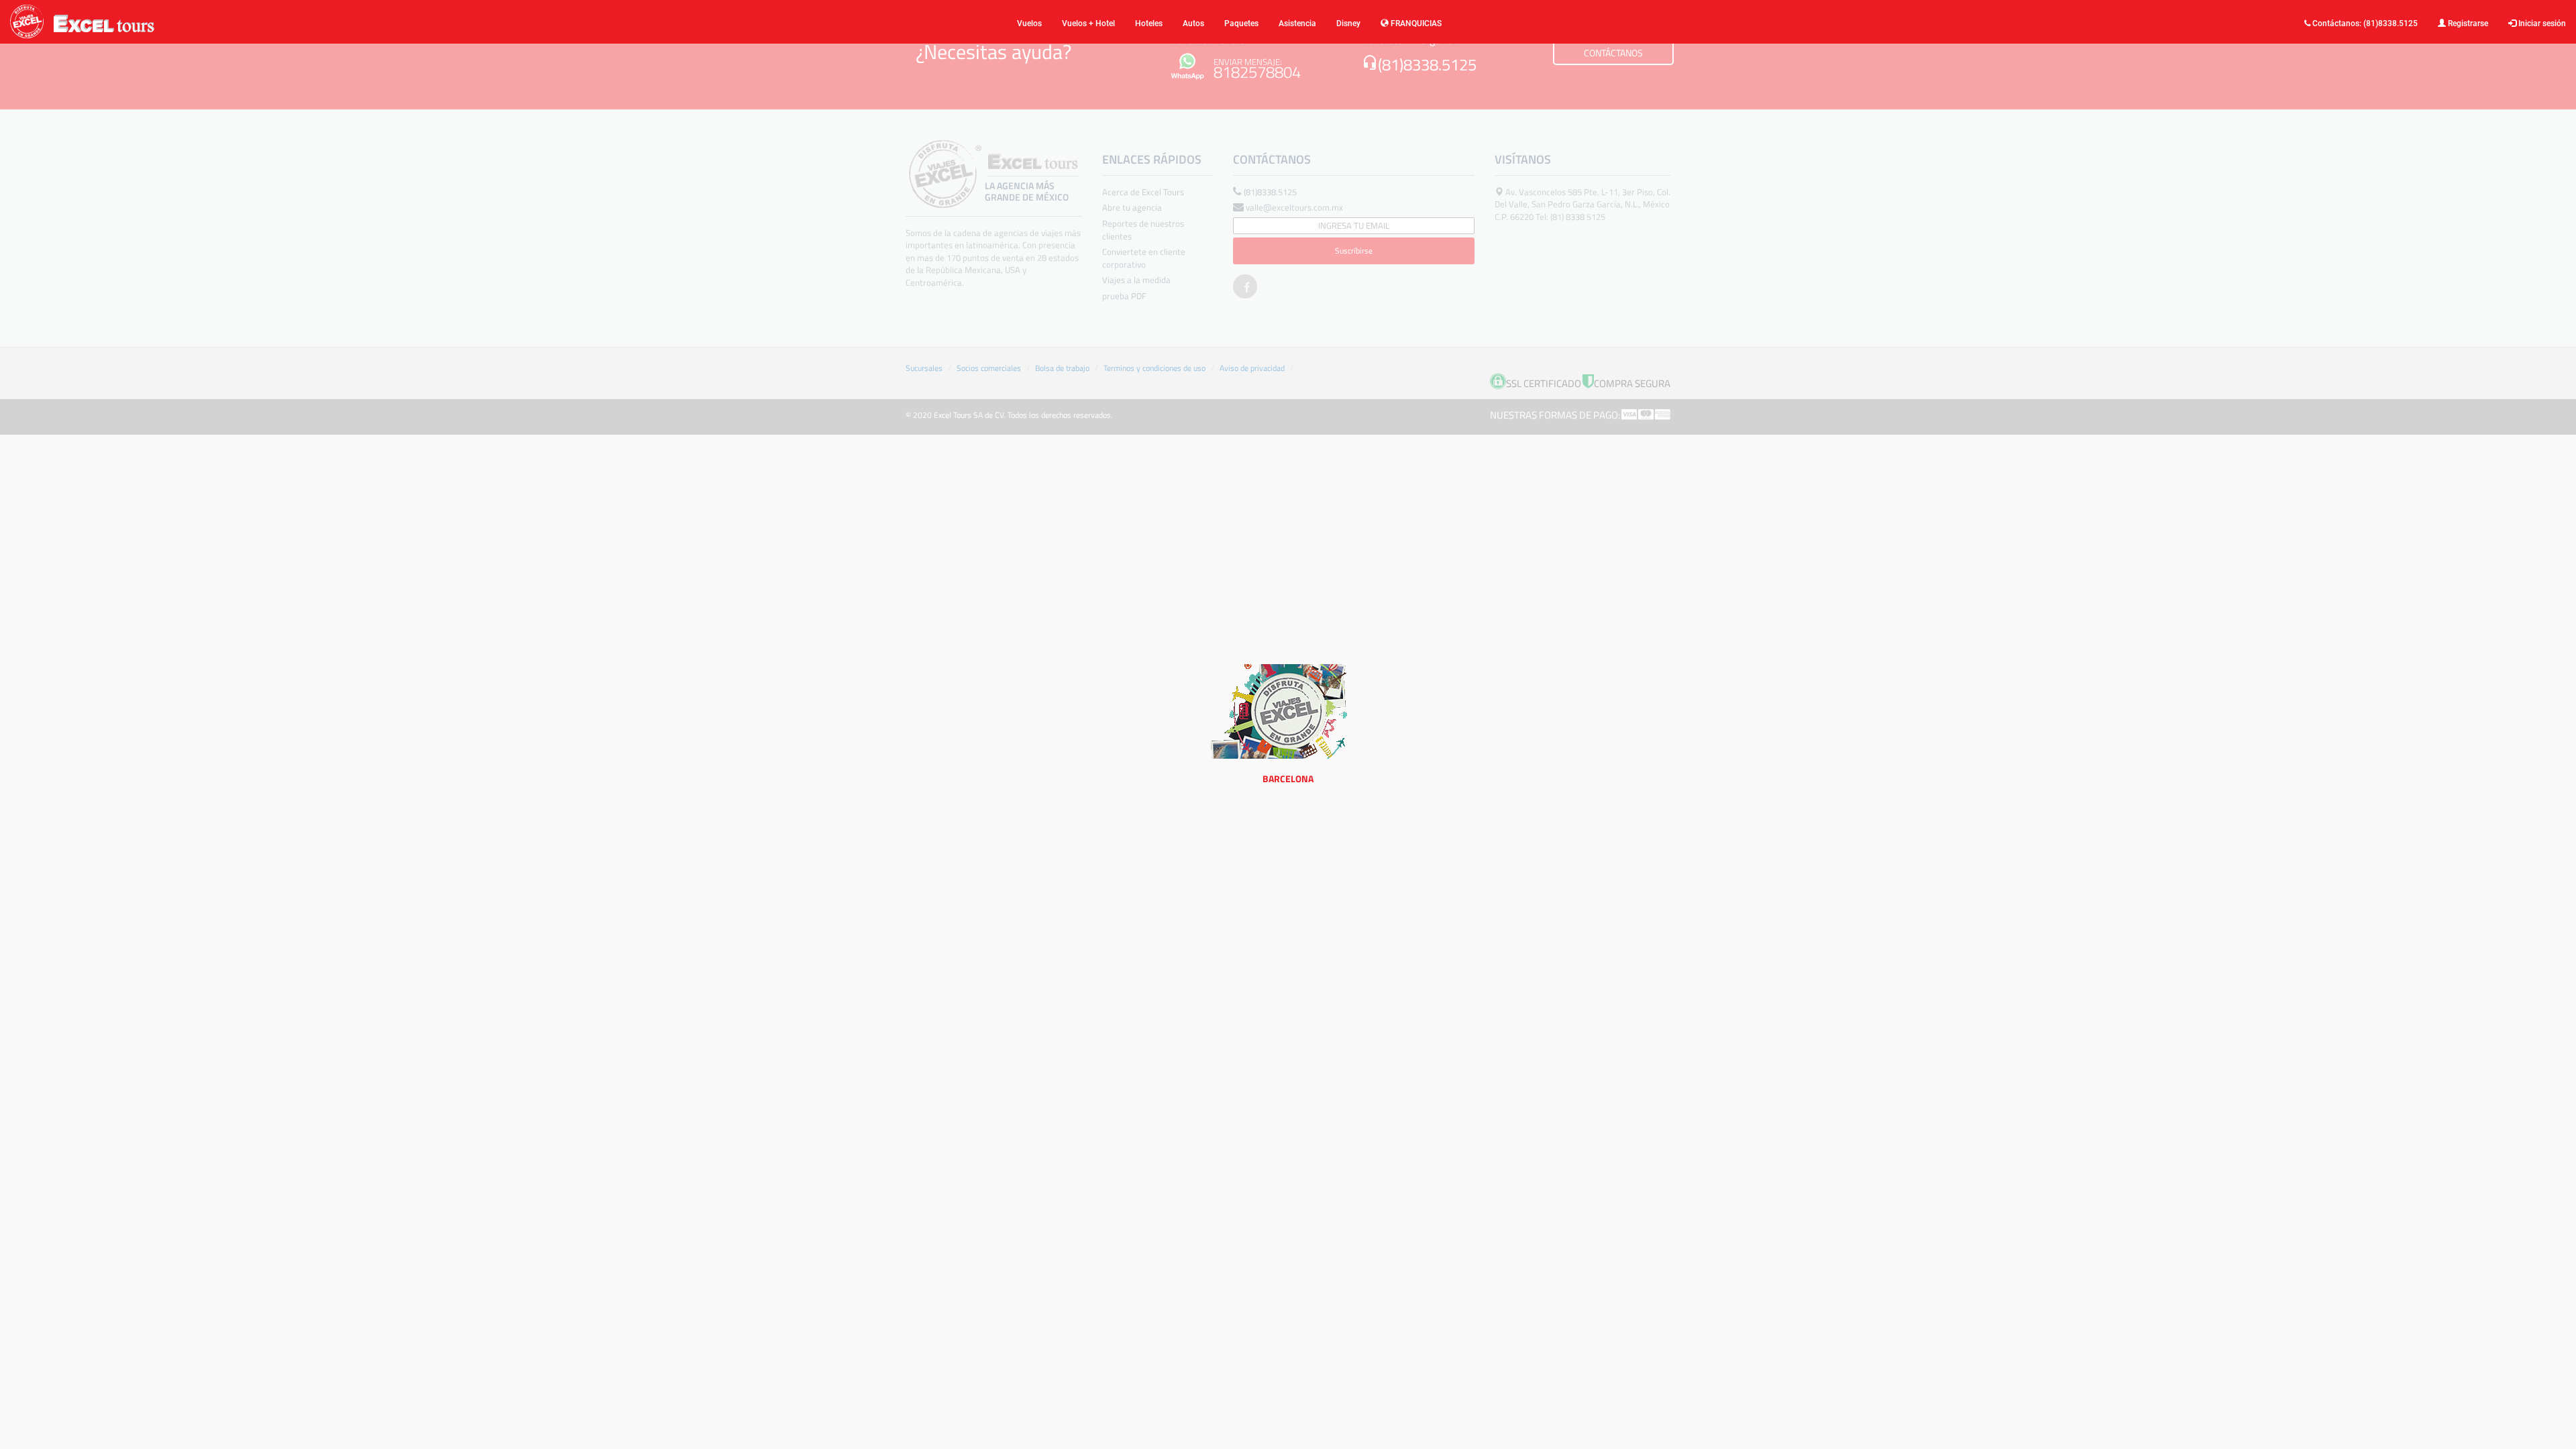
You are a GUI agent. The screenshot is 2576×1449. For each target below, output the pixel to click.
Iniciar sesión (2541, 23)
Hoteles (1149, 23)
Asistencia (1297, 23)
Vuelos (1029, 23)
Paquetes (1241, 23)
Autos (1193, 23)
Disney (1348, 23)
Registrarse (2467, 23)
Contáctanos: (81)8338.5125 (2364, 23)
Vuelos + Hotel (1088, 23)
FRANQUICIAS (1415, 23)
